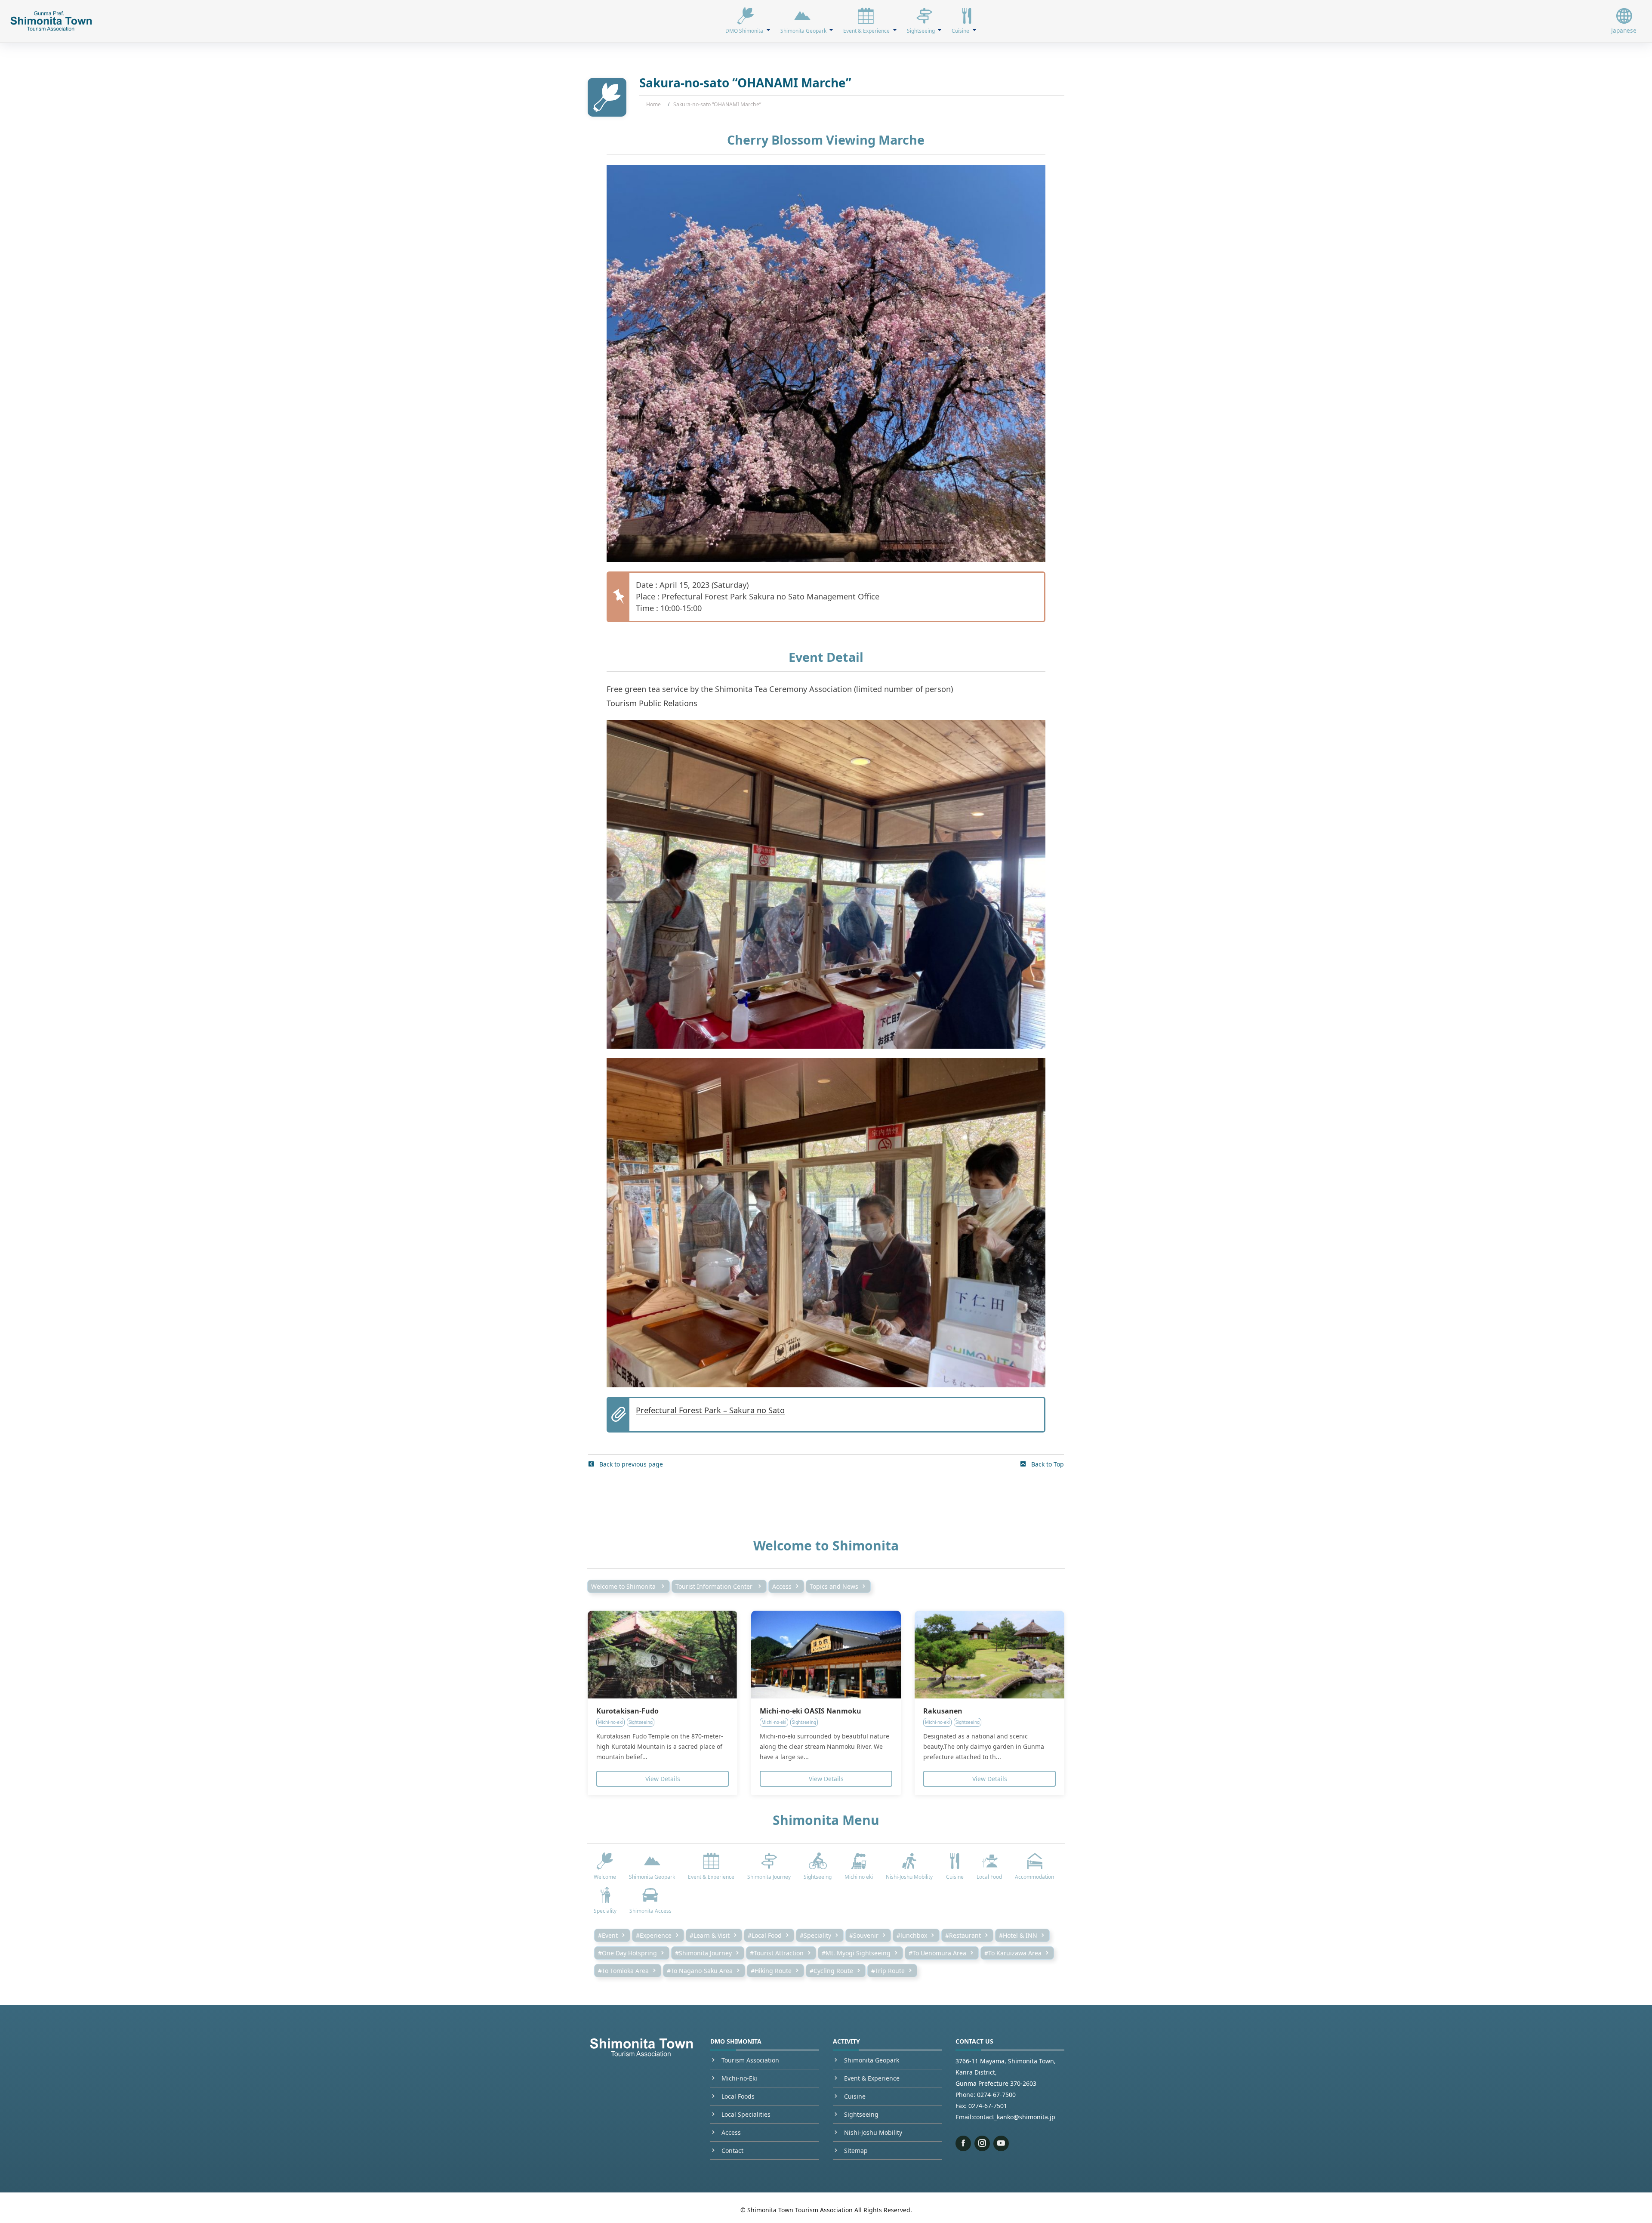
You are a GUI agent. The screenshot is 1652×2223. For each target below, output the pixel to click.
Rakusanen (943, 1711)
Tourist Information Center (715, 1586)
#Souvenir (864, 1935)
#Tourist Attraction (777, 1953)
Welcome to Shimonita (624, 1586)
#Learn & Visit (710, 1935)
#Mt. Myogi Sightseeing (856, 1953)
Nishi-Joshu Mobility (873, 2132)
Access (782, 1586)
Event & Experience (872, 2078)
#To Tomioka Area (623, 1971)
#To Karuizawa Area (1013, 1953)
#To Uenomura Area (937, 1953)
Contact (732, 2150)
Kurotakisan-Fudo (627, 1711)
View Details (663, 1779)
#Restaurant (963, 1935)
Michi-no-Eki (739, 2078)
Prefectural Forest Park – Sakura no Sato (710, 1410)
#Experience (654, 1935)
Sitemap (856, 2150)
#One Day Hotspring (627, 1953)
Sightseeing (861, 2114)
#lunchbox (912, 1935)
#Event (608, 1935)
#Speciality (815, 1935)
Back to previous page (630, 1464)
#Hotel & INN (1018, 1935)
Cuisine (855, 2096)
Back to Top (1047, 1464)
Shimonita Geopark (872, 2060)
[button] (747, 21)
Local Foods (738, 2096)
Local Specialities (746, 2114)
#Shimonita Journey (703, 1953)
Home (653, 104)
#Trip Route (888, 1971)
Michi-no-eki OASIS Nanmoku (811, 1711)
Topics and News (834, 1586)
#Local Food (765, 1935)
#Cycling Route (831, 1971)
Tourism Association (750, 2060)
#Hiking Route (771, 1971)
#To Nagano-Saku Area (700, 1971)
